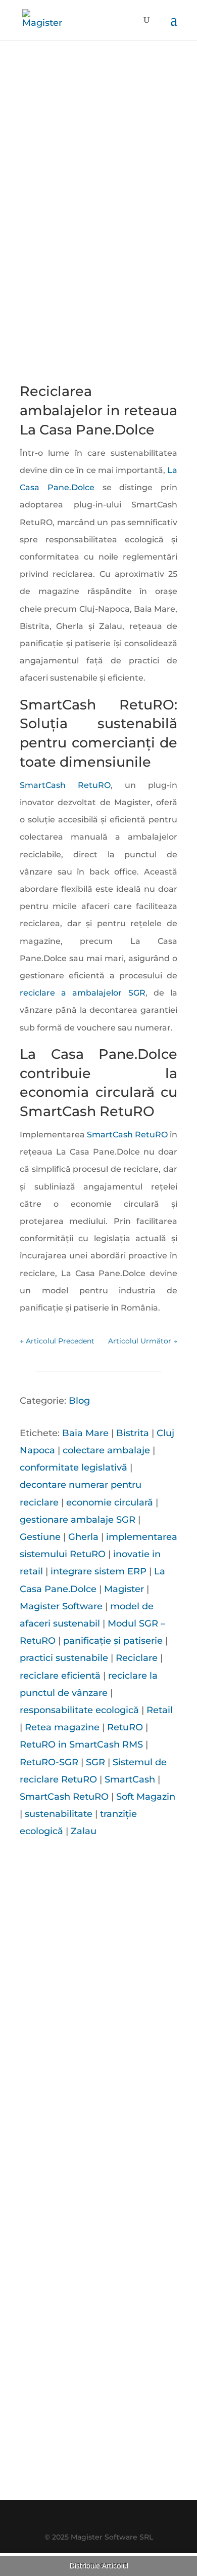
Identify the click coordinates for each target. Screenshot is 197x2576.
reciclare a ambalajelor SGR (83, 993)
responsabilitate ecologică (79, 1710)
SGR (95, 1762)
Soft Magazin (146, 1797)
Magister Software (61, 1606)
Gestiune (40, 1537)
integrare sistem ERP (98, 1571)
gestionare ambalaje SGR (78, 1520)
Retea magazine (62, 1727)
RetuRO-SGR (49, 1762)
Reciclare (137, 1658)
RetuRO (125, 1727)
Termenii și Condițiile (113, 2471)
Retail (160, 1710)
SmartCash (130, 1779)
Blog (79, 1401)
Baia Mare (85, 1433)
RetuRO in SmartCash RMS (81, 1745)
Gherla (83, 1537)
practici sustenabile (64, 1658)
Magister (124, 1589)
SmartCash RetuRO (65, 785)
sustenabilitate (59, 1814)
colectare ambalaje (106, 1450)
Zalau (84, 1831)
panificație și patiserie (113, 1641)
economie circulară (110, 1502)
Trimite (140, 2414)
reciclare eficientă (60, 1676)
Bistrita (133, 1433)
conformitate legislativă (73, 1468)
